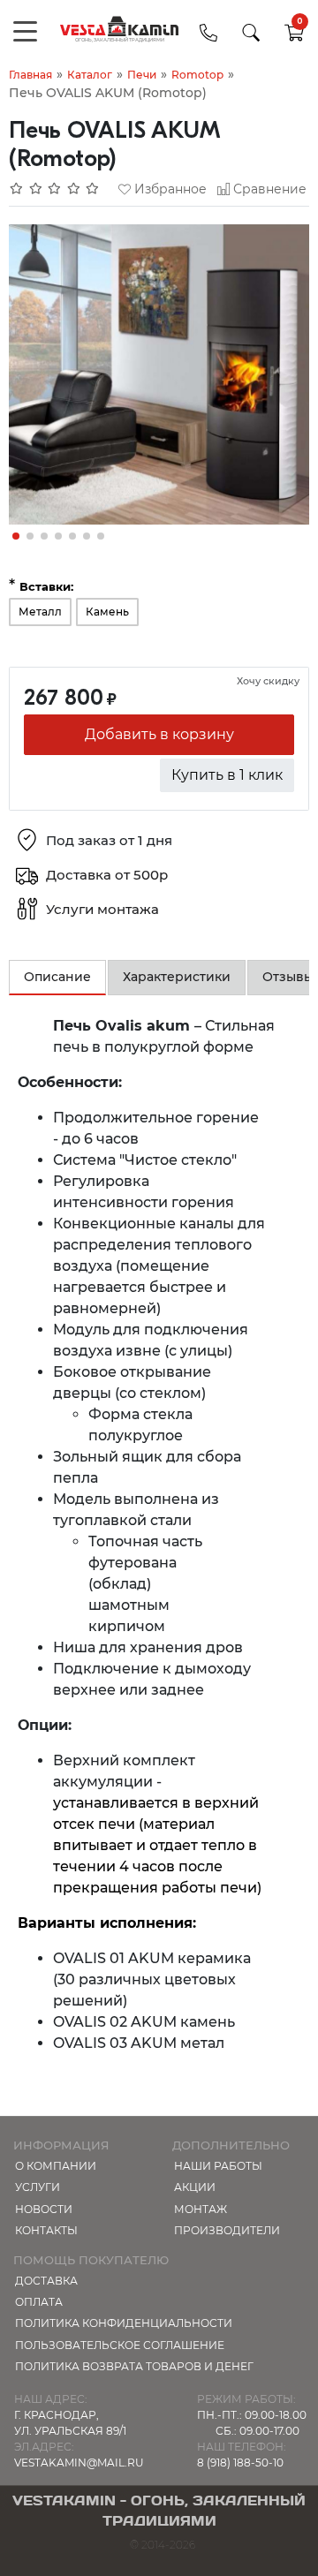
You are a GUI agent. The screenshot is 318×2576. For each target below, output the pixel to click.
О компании (56, 2166)
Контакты (46, 2230)
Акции (195, 2187)
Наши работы (218, 2166)
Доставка (46, 2281)
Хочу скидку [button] (268, 681)
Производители (227, 2230)
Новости (44, 2209)
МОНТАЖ (201, 2209)
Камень (107, 612)
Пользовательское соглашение (120, 2345)
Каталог (90, 75)
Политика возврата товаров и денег (134, 2366)
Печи (142, 75)
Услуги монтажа (102, 909)
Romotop (197, 75)
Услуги (38, 2187)
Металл (40, 612)
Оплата (39, 2302)
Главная (30, 75)
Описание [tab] (57, 977)
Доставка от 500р (107, 875)
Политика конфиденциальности (124, 2323)
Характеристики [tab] (177, 977)
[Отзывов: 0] (55, 189)
